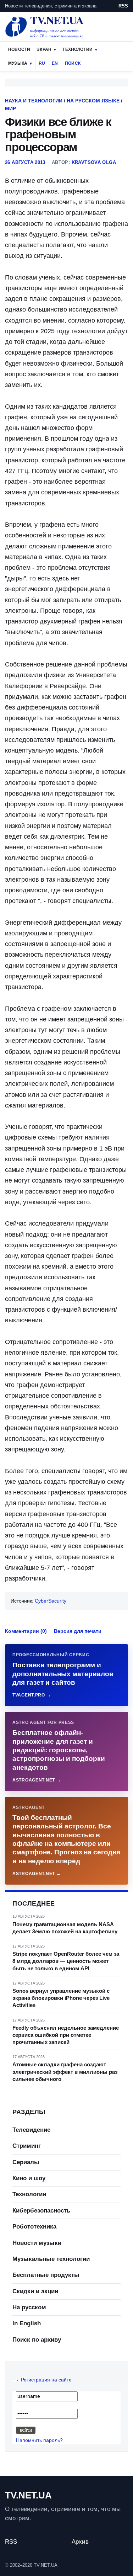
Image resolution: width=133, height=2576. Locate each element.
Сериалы (26, 2162)
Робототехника (34, 2227)
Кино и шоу (29, 2178)
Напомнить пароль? (39, 2440)
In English (27, 2323)
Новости (19, 49)
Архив (80, 2542)
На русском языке (93, 101)
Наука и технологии (34, 101)
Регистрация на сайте (46, 2380)
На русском (29, 2307)
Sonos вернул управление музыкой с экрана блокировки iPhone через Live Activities (61, 1998)
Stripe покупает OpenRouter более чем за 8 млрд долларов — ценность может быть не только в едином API (66, 1961)
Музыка (18, 63)
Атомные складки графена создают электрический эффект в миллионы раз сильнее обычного (65, 2072)
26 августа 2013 (25, 162)
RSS (123, 6)
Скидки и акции (35, 2291)
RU (42, 63)
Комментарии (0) (26, 1631)
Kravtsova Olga (94, 162)
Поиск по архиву (37, 2340)
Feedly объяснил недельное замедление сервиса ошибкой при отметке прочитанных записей (66, 2035)
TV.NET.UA (28, 2495)
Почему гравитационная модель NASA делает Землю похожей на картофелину (65, 1928)
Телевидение (31, 2130)
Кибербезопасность (41, 2211)
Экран (44, 49)
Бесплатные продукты (46, 2275)
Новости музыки (37, 2243)
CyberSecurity (51, 1601)
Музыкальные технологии (51, 2259)
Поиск (73, 63)
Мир (10, 108)
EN (55, 63)
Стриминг (27, 2146)
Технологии (77, 49)
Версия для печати (78, 1631)
